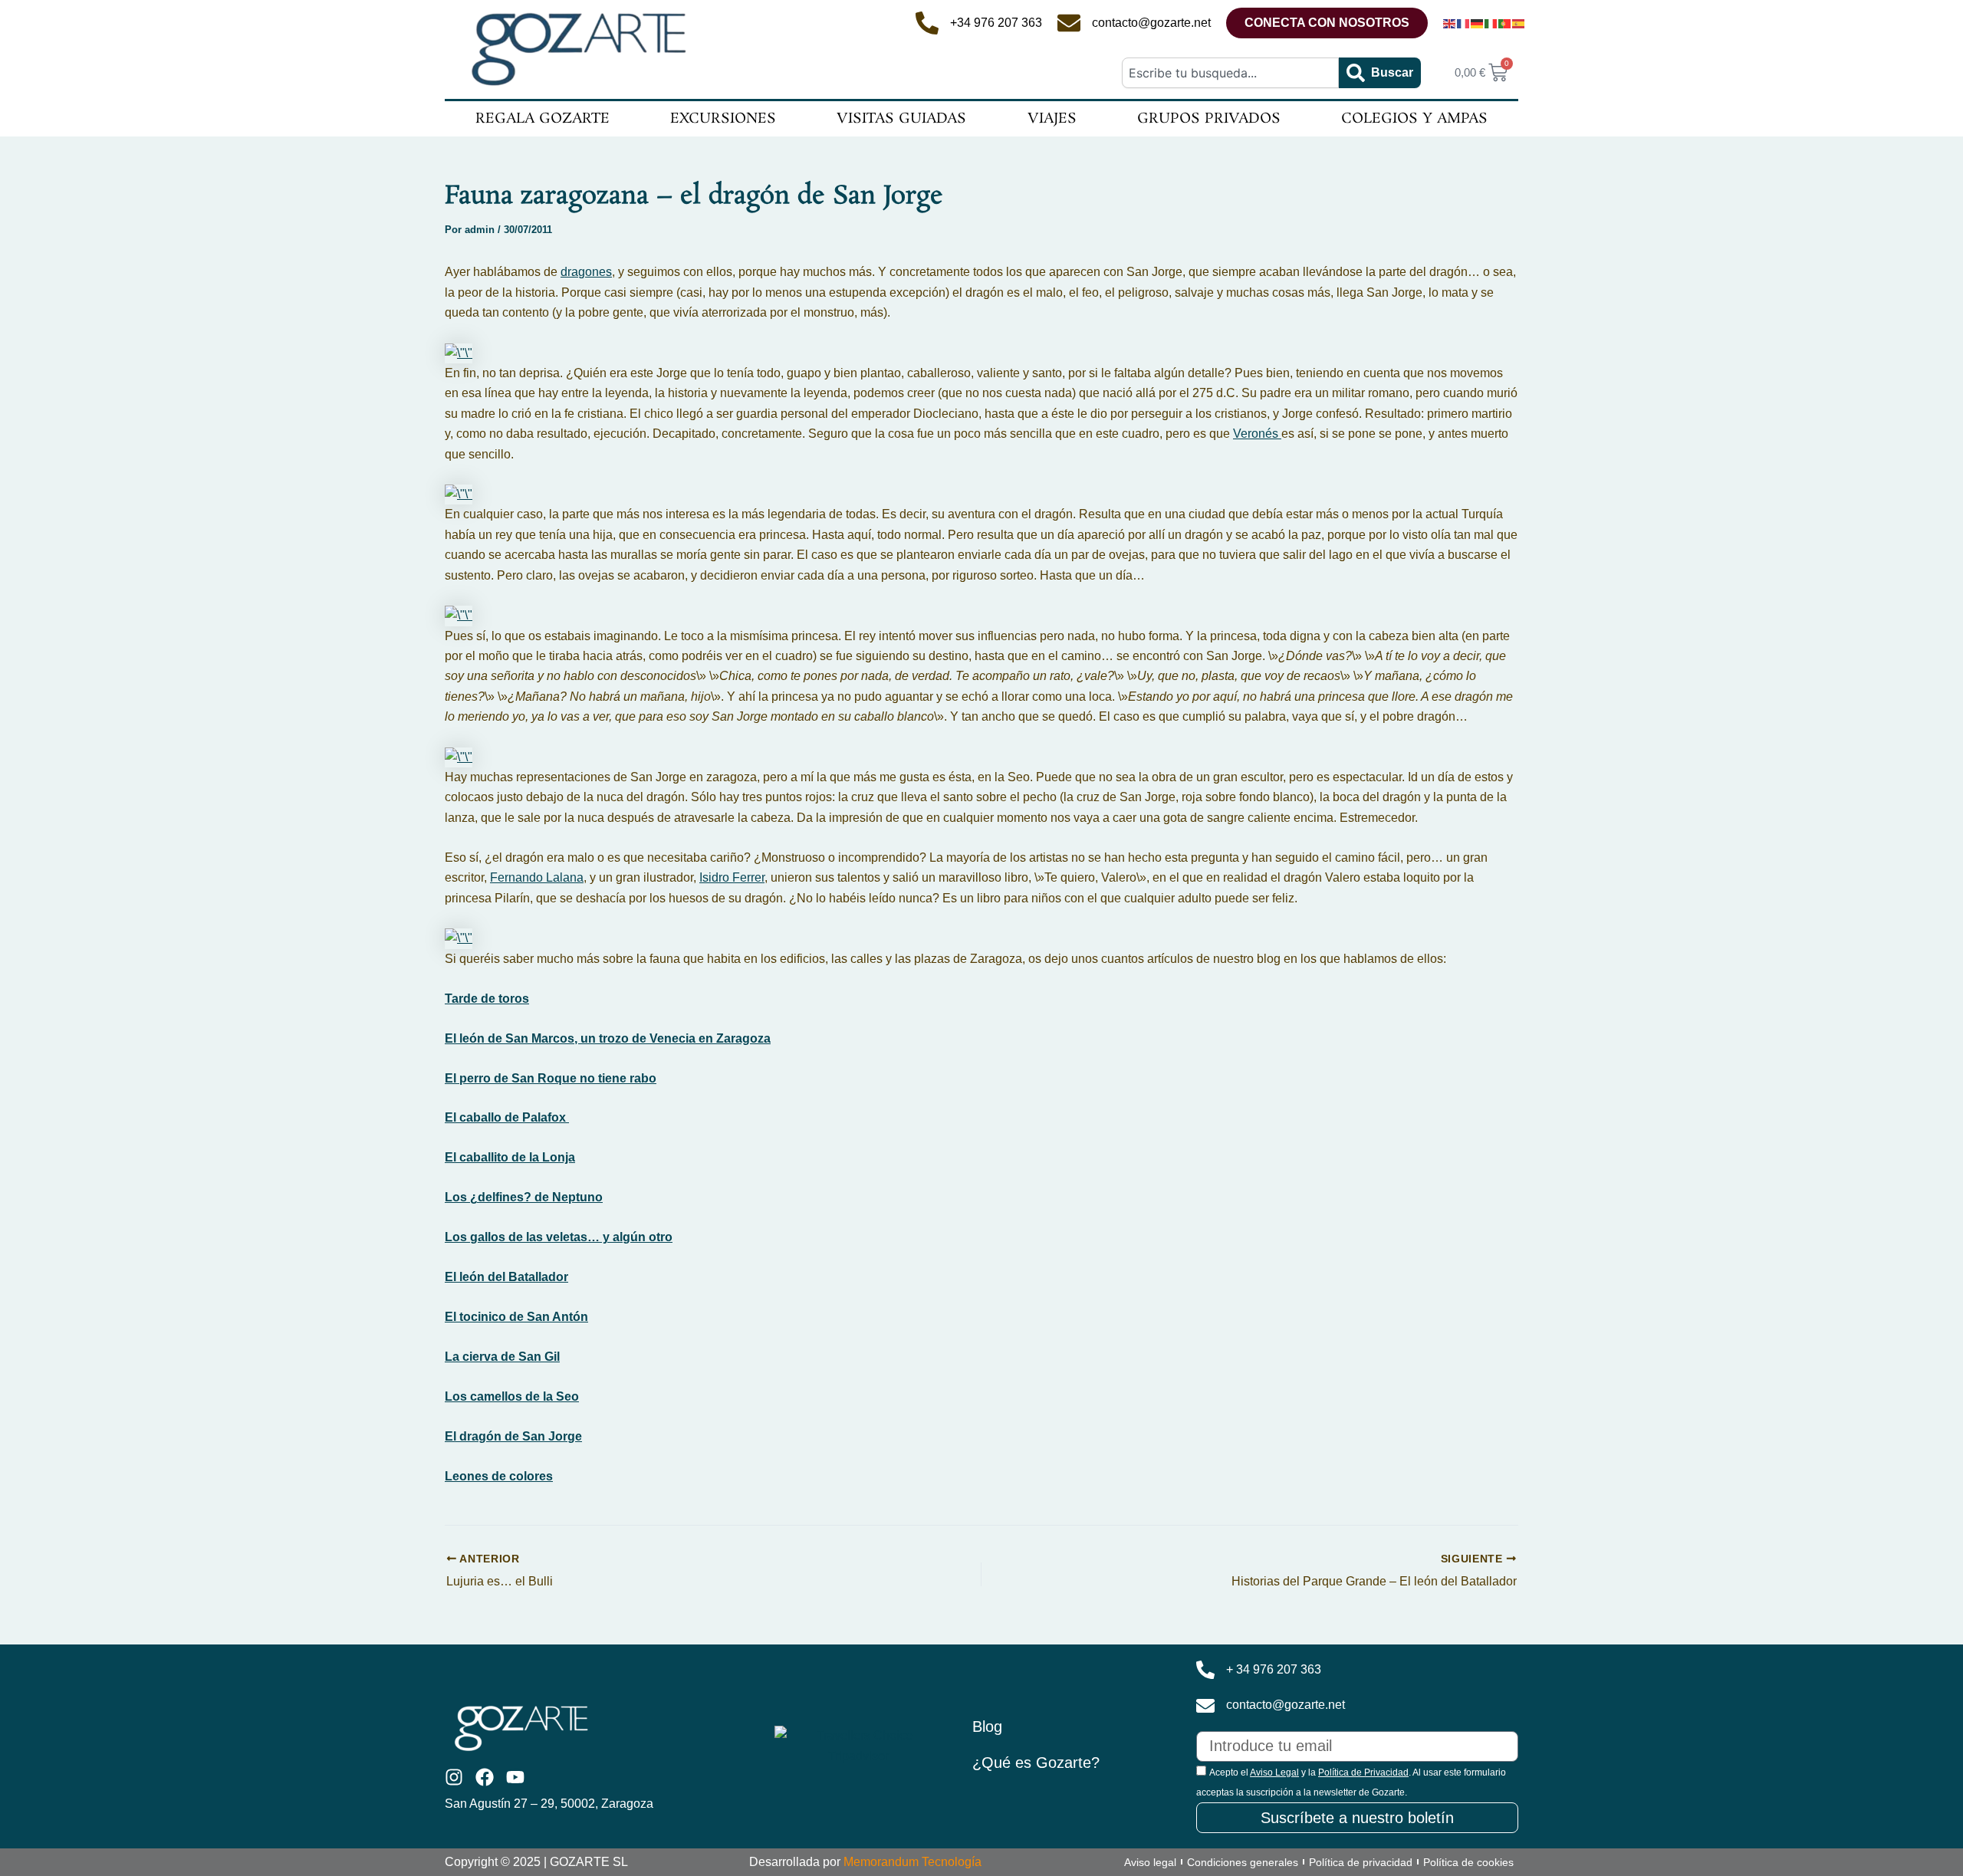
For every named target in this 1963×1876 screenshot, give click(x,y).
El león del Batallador (506, 1277)
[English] (1450, 23)
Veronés (1257, 434)
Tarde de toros (487, 999)
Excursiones (723, 119)
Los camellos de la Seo (512, 1396)
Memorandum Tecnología (912, 1862)
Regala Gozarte (543, 119)
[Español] (1519, 23)
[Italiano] (1491, 23)
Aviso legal (1150, 1862)
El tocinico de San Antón (516, 1317)
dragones (586, 272)
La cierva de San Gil (502, 1357)
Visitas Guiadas (901, 119)
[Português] (1505, 23)
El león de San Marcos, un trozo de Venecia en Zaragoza (608, 1038)
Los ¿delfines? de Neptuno (524, 1197)
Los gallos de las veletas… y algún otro (559, 1237)
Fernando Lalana (537, 877)
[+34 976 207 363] (927, 23)
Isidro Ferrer (732, 877)
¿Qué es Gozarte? (1036, 1763)
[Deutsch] (1478, 23)
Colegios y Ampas (1414, 119)
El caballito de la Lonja (510, 1157)
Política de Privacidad (1363, 1773)
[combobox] (1230, 73)
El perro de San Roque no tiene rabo (551, 1078)
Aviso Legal (1274, 1773)
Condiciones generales (1243, 1862)
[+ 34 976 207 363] (1205, 1670)
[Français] (1464, 23)
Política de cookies (1468, 1862)
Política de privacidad (1361, 1862)
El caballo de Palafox (507, 1117)
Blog (987, 1727)
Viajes (1052, 119)
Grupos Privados (1209, 119)
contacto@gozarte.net (1151, 23)
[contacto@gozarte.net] (1069, 23)
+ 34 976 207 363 (1274, 1669)
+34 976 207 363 (996, 23)
